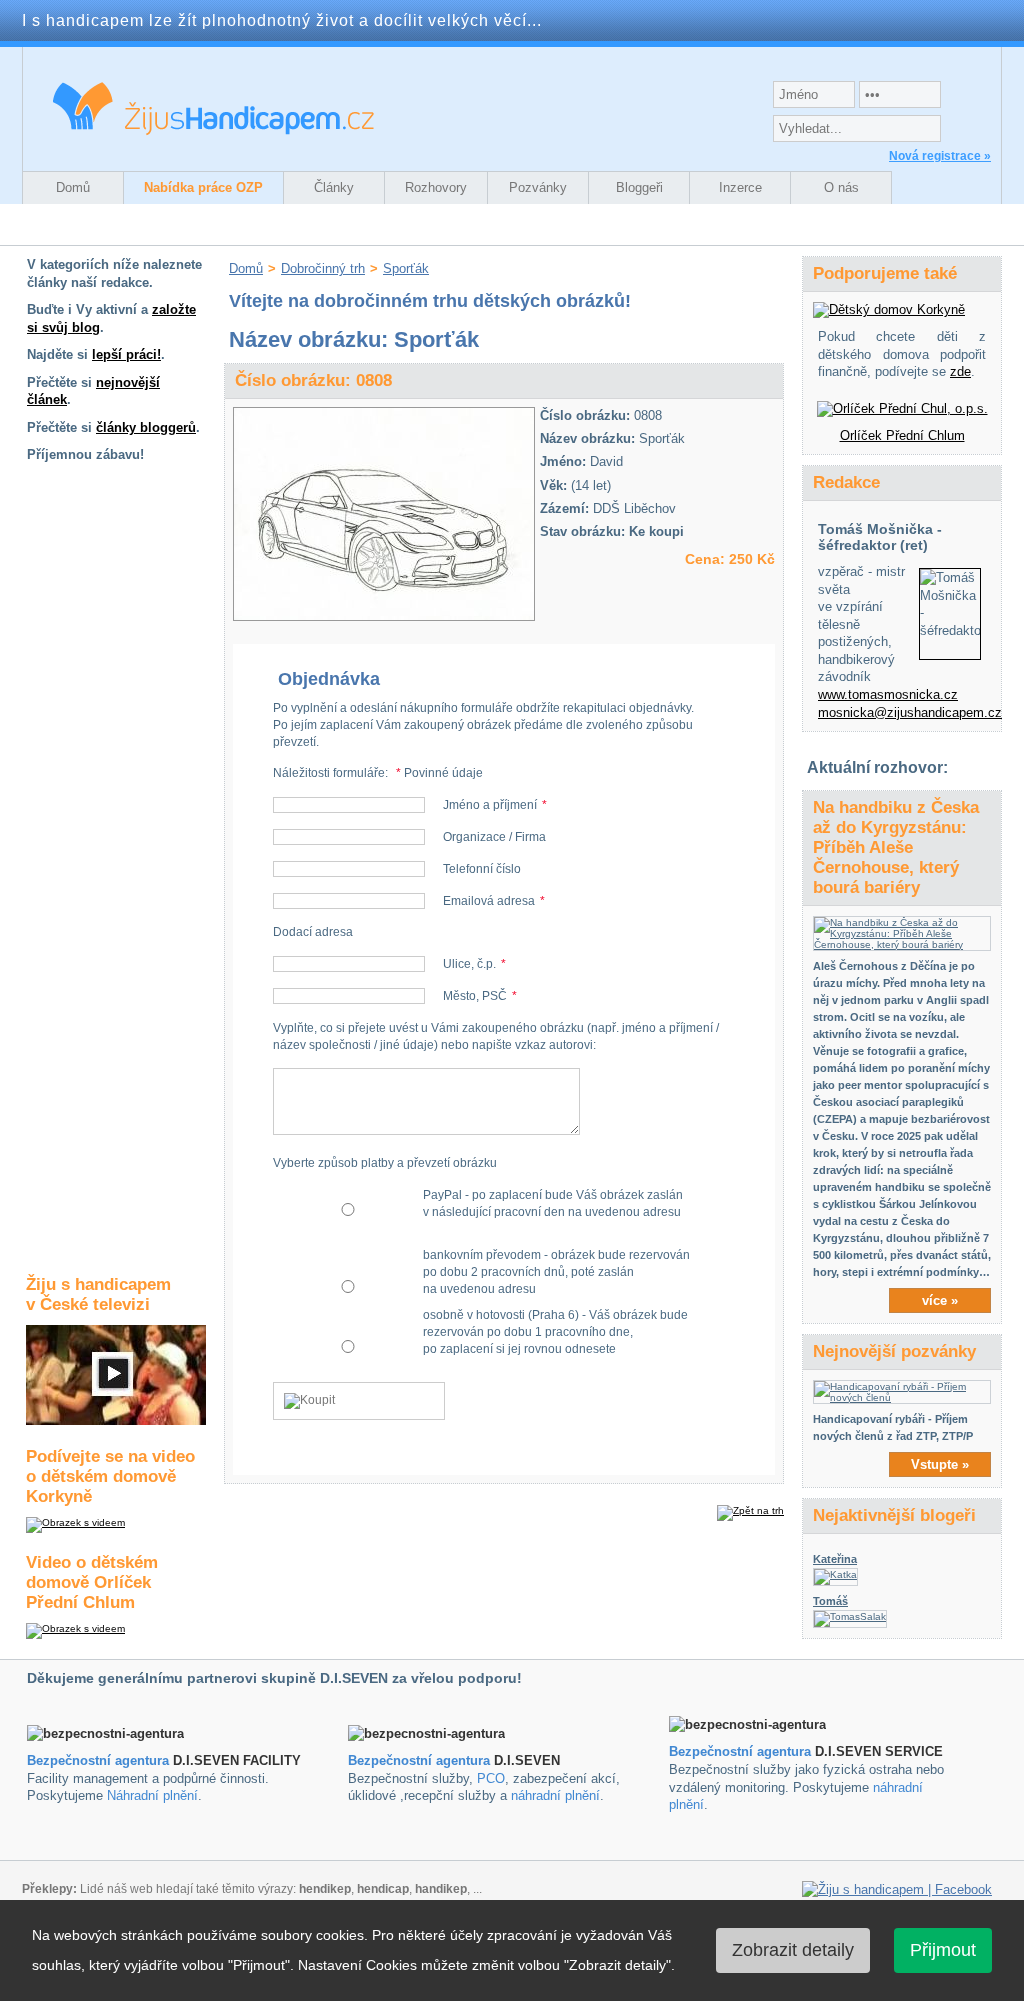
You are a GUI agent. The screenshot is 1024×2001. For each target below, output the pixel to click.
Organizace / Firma (494, 837)
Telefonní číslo (482, 869)
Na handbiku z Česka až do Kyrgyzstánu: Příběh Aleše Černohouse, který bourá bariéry (896, 847)
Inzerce (740, 187)
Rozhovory (436, 187)
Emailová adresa (489, 901)
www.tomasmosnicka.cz (888, 694)
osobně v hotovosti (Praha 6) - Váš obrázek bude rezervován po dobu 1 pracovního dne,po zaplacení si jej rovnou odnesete (555, 1332)
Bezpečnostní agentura (98, 1760)
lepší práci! (126, 354)
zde (960, 371)
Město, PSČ (475, 996)
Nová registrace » (940, 156)
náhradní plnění (555, 1795)
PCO (491, 1778)
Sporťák (406, 268)
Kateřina (835, 1559)
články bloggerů (146, 427)
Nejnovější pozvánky (894, 1351)
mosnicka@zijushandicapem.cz (910, 712)
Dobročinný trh (323, 268)
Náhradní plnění (152, 1795)
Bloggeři (639, 187)
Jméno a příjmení (490, 805)
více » (940, 1300)
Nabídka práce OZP (203, 187)
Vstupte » (940, 1464)
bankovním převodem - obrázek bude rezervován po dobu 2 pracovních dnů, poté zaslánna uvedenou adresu (556, 1272)
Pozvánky (538, 187)
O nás (841, 187)
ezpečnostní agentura (423, 1760)
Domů (73, 187)
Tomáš (830, 1601)
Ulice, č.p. (469, 964)
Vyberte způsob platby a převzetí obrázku (385, 1163)
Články (334, 187)
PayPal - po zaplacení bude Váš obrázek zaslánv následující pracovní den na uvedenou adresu (553, 1203)
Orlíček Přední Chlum (902, 435)
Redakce (846, 482)
